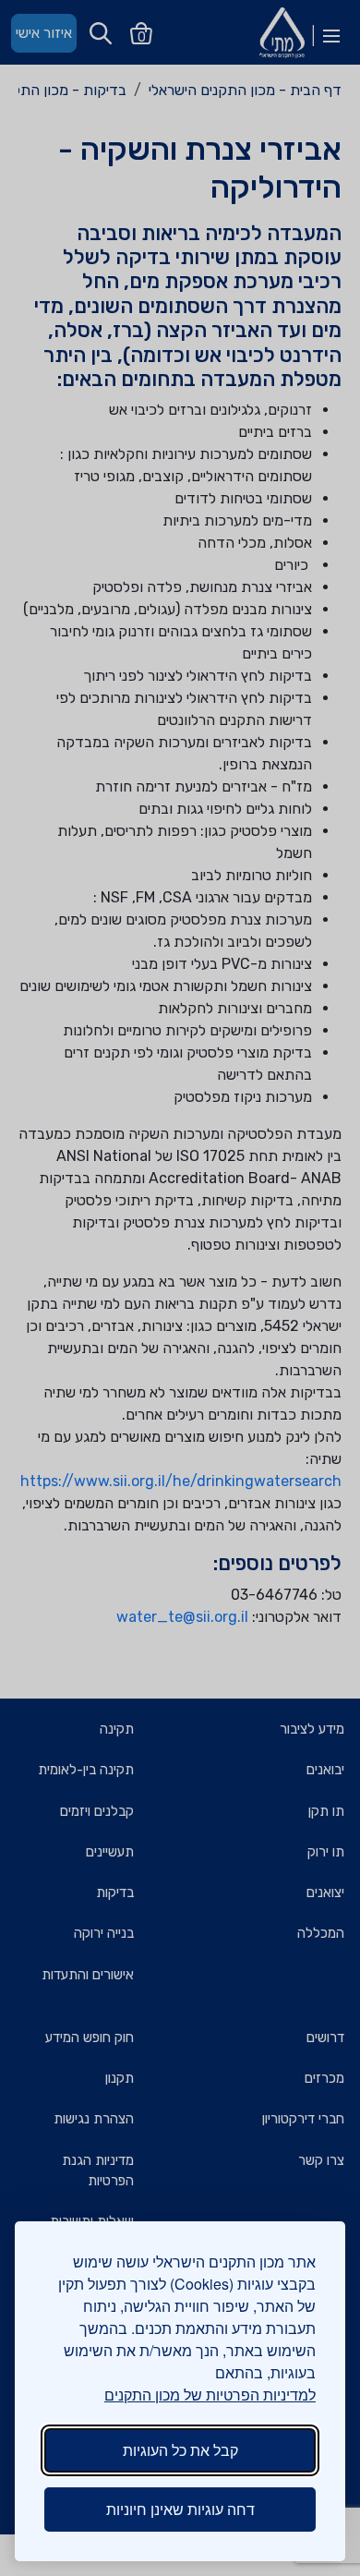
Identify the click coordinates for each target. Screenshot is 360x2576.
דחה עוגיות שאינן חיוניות (180, 2509)
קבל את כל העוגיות (180, 2450)
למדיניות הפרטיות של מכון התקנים (210, 2395)
